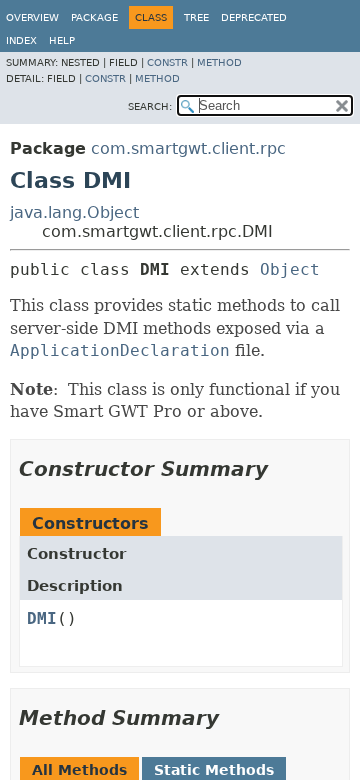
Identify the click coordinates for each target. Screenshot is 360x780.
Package (94, 17)
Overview (32, 17)
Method (219, 62)
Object (290, 269)
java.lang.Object (74, 212)
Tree (196, 17)
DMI (42, 618)
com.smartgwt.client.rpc (188, 148)
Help (62, 40)
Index (21, 40)
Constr (167, 62)
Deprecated (254, 17)
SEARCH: (150, 106)
